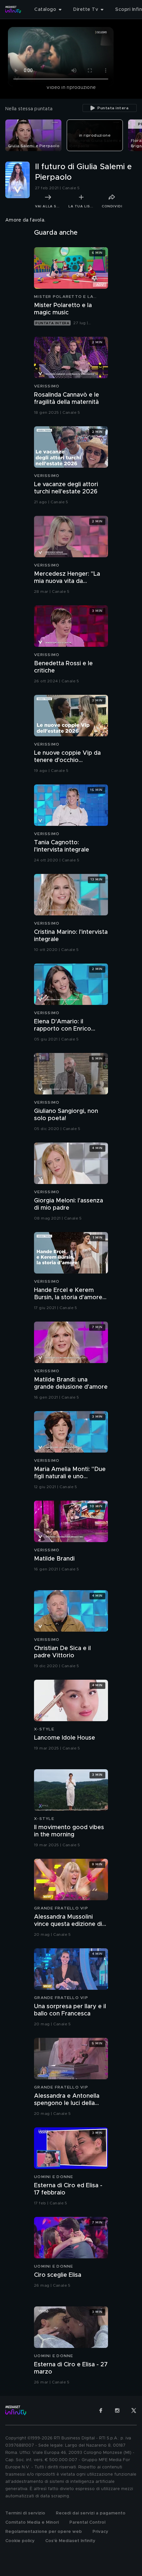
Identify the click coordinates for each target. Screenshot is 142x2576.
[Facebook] (101, 2410)
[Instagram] (117, 2410)
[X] (134, 2410)
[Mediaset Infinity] (13, 10)
